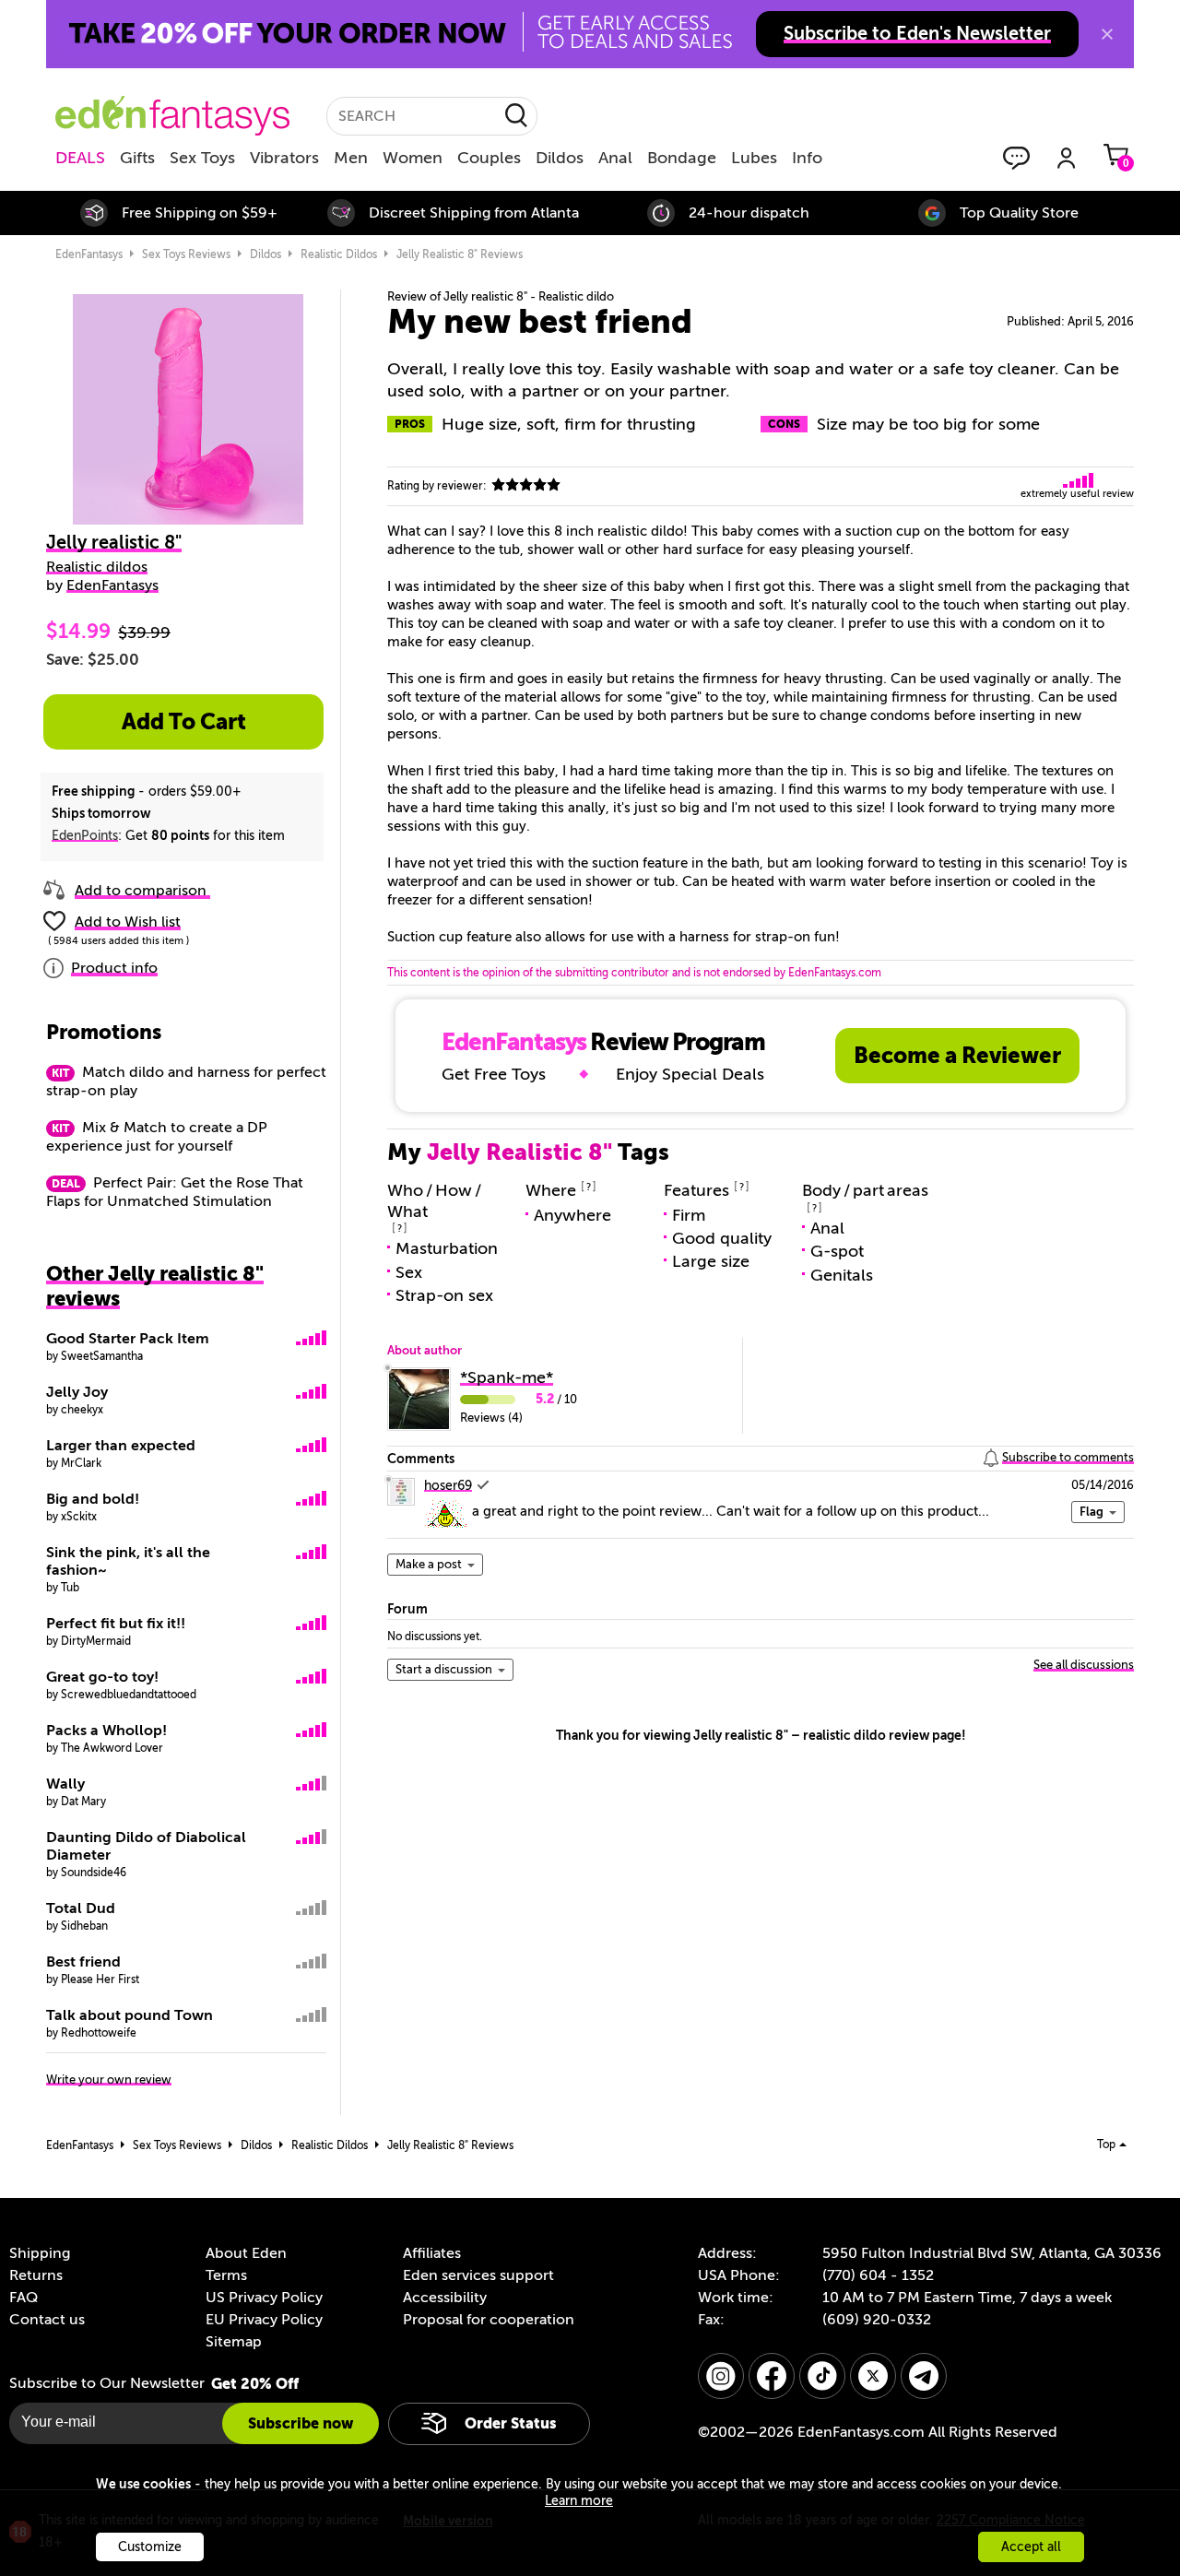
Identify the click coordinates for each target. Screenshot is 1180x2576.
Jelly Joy (77, 1392)
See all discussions (1084, 1665)
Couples (489, 158)
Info (807, 158)
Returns (36, 2275)
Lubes (754, 158)
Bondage (682, 158)
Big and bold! (93, 1499)
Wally (65, 1784)
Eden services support (478, 2275)
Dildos (560, 158)
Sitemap (234, 2342)
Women (413, 158)
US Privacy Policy (264, 2298)
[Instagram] (721, 2376)
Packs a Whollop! (106, 1731)
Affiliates (432, 2253)
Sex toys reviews (186, 254)
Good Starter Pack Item (128, 1339)
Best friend (83, 1962)
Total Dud (81, 1908)
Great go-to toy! (102, 1677)
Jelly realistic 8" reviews (460, 254)
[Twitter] (873, 2376)
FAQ (24, 2298)
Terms (226, 2275)
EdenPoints (85, 836)
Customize (150, 2547)
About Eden (246, 2253)
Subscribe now (301, 2423)
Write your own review (109, 2080)
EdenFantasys (89, 254)
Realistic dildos (339, 254)
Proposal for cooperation (489, 2320)
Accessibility (445, 2298)
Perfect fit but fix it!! (116, 1624)
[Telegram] (924, 2376)
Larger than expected (121, 1446)
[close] (1107, 34)
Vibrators (284, 158)
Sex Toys (202, 158)
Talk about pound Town (130, 2015)
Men (351, 158)
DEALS (80, 158)
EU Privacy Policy (264, 2320)
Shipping (40, 2253)
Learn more (579, 2501)
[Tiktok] (822, 2376)
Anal (615, 158)
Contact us (47, 2320)
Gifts (137, 158)
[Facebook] (772, 2376)
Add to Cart (184, 722)
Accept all (1031, 2547)
